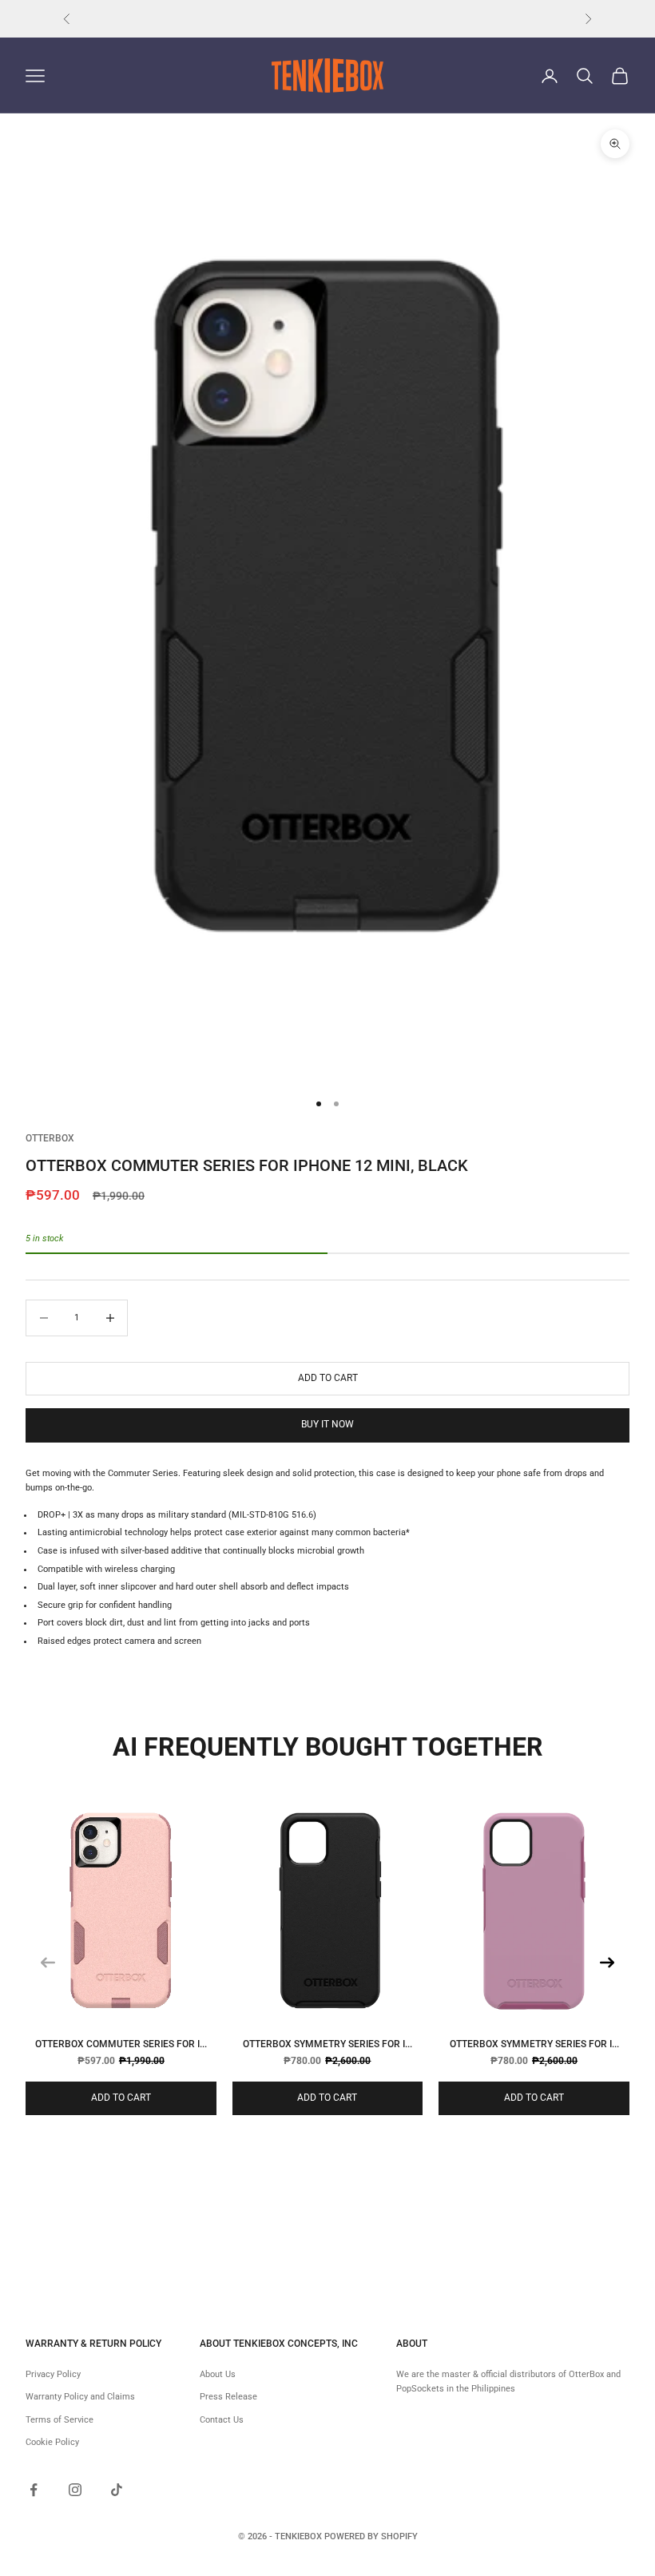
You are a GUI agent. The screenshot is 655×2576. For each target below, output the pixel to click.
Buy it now (327, 1424)
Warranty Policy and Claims (80, 2397)
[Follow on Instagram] (75, 2490)
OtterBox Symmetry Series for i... (327, 2044)
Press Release (228, 2397)
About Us (218, 2374)
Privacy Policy (53, 2374)
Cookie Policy (52, 2442)
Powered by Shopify (371, 2536)
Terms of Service (60, 2420)
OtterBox (50, 1138)
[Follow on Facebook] (34, 2490)
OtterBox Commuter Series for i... (121, 2044)
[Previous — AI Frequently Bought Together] (48, 1963)
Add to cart (328, 1378)
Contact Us (222, 2420)
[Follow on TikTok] (117, 2490)
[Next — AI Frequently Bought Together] (607, 1963)
